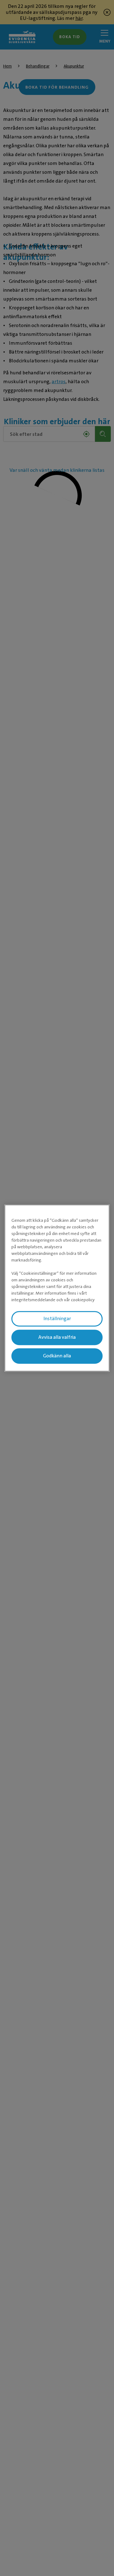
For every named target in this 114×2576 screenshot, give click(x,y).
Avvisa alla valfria (57, 1337)
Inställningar (57, 1319)
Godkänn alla (57, 1356)
